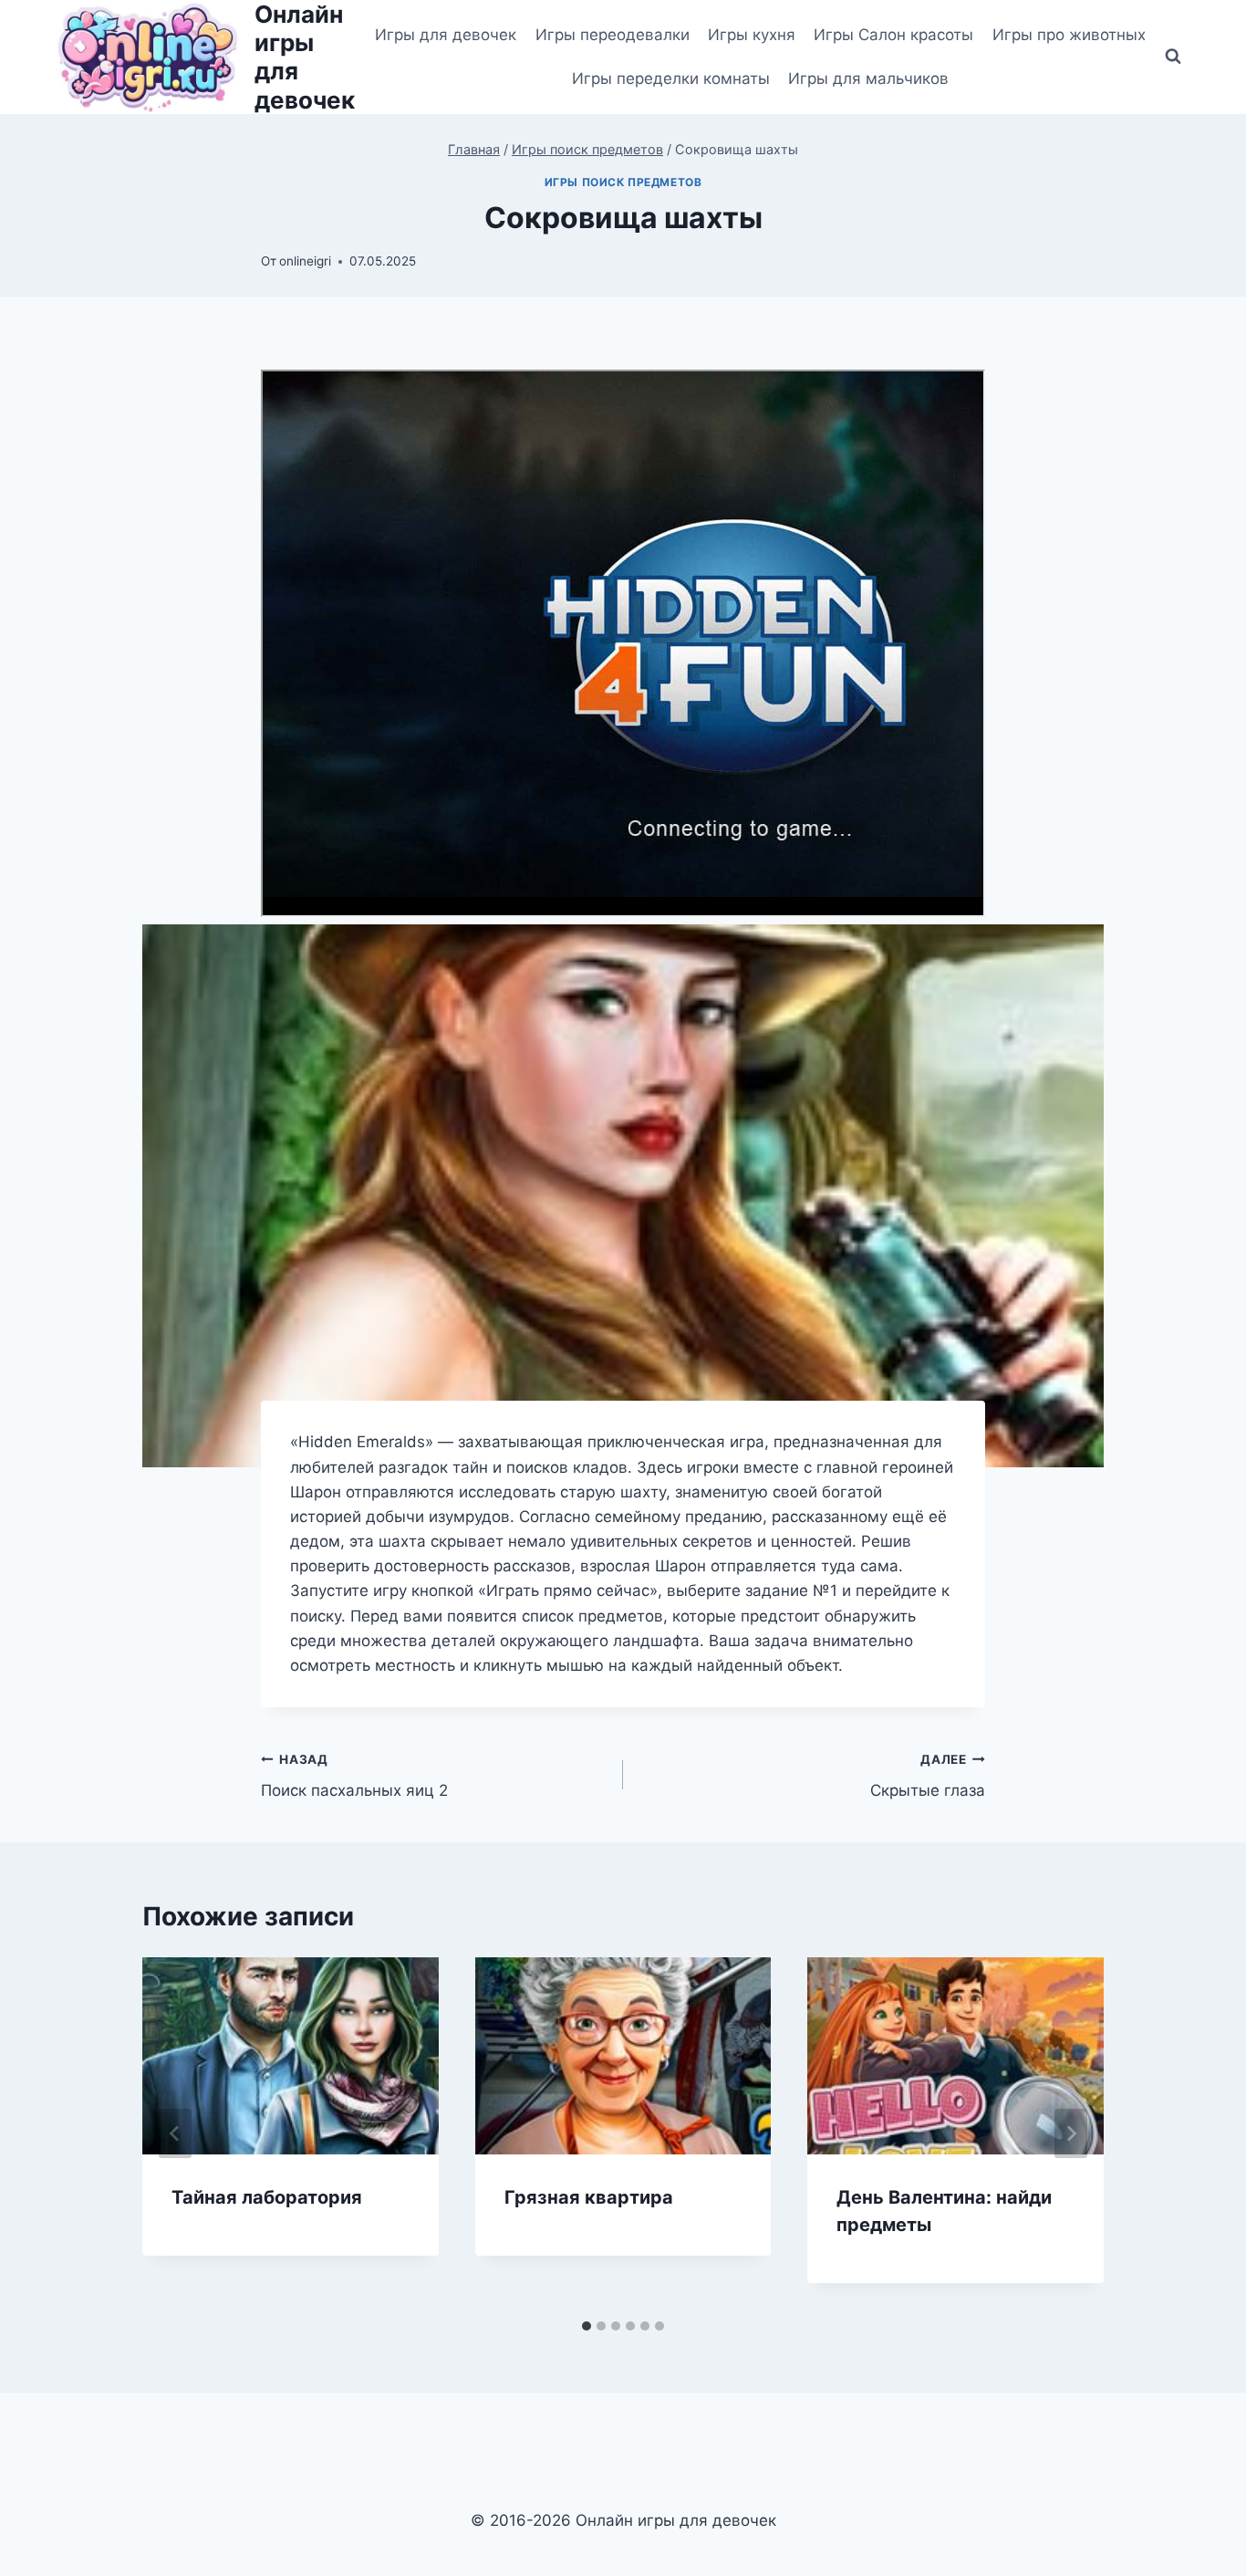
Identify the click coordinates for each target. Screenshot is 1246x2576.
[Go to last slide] (175, 2133)
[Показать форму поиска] (1173, 57)
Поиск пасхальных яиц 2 (354, 1776)
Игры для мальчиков (868, 78)
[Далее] (1071, 2133)
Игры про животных (1069, 35)
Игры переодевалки (613, 35)
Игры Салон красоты (893, 35)
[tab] (587, 2326)
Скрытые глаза (928, 1776)
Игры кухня (752, 35)
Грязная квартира (589, 2197)
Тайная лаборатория (267, 2197)
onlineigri (305, 261)
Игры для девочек (446, 35)
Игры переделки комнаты (671, 78)
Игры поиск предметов (623, 182)
